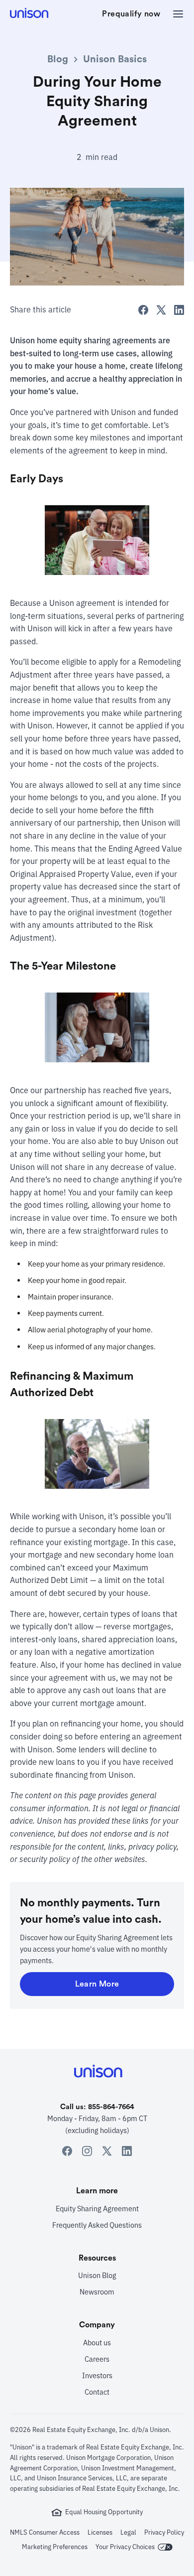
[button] (175, 14)
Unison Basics (115, 59)
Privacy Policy (164, 2532)
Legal (128, 2532)
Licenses (100, 2532)
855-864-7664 (111, 2107)
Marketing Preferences (55, 2547)
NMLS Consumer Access (45, 2532)
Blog (58, 59)
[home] (30, 14)
